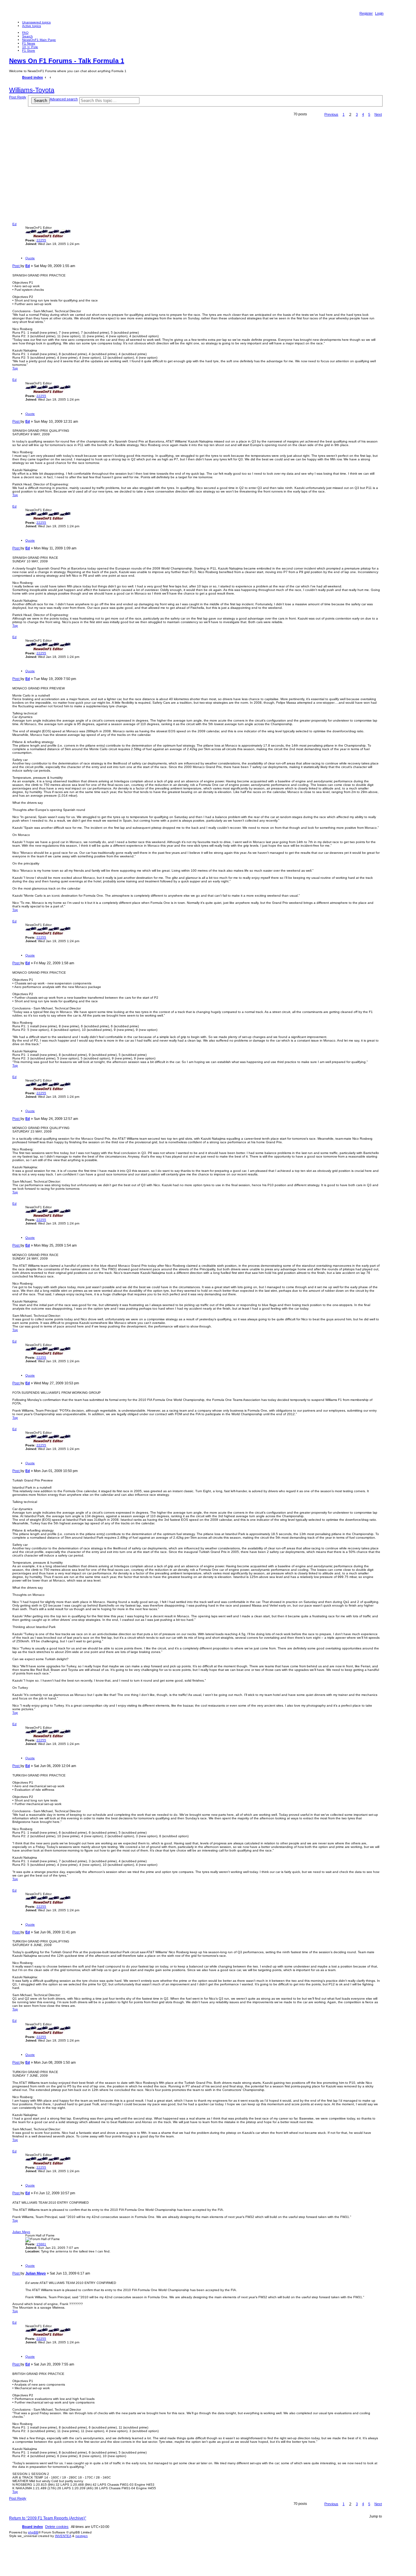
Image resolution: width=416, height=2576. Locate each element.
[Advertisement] (196, 173)
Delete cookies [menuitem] (57, 2527)
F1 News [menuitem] (29, 43)
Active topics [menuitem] (32, 26)
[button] (331, 114)
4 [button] (363, 114)
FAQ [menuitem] (25, 33)
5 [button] (369, 114)
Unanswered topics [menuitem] (36, 22)
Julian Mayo (21, 2232)
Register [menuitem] (366, 13)
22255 (41, 240)
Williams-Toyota (32, 90)
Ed (14, 224)
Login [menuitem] (379, 13)
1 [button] (344, 114)
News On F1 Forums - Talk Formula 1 (67, 61)
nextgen (82, 2536)
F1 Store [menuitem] (29, 51)
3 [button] (357, 114)
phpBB (33, 2532)
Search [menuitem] (27, 36)
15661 (41, 2244)
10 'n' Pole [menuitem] (30, 47)
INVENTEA (63, 2536)
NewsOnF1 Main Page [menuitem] (39, 40)
